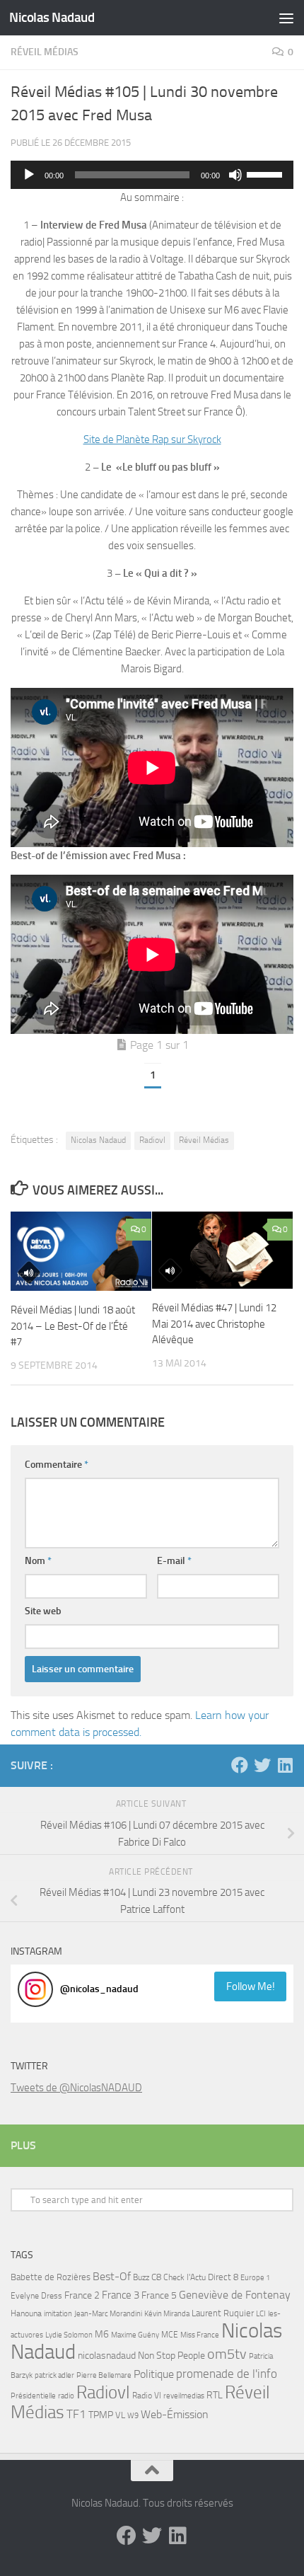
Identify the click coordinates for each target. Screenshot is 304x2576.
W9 (133, 2416)
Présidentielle (33, 2396)
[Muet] (235, 175)
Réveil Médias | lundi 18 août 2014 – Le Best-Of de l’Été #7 (73, 1326)
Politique (154, 2374)
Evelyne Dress (36, 2296)
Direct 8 (223, 2277)
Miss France (200, 2335)
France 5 (159, 2295)
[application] (152, 175)
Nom (38, 1561)
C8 (156, 2277)
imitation (58, 2314)
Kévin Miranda (167, 2314)
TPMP (101, 2415)
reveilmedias (184, 2396)
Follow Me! (251, 1986)
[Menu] (286, 18)
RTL (215, 2395)
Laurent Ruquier (223, 2313)
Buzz (141, 2277)
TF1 (76, 2414)
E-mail (174, 1561)
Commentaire (57, 1465)
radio (66, 2396)
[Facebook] (240, 1765)
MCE (170, 2335)
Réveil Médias (45, 52)
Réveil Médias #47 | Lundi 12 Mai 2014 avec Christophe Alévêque (214, 1324)
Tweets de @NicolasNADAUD (76, 2088)
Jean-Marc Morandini (108, 2314)
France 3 (121, 2295)
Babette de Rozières (51, 2277)
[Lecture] (29, 175)
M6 (102, 2334)
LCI (261, 2313)
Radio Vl (147, 2396)
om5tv (227, 2354)
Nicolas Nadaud (52, 17)
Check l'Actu (185, 2277)
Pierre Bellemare (104, 2375)
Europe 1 (255, 2278)
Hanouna (26, 2313)
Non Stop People (171, 2356)
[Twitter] (262, 1765)
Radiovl (152, 1140)
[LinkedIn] (285, 1765)
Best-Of (112, 2276)
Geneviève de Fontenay (235, 2295)
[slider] (267, 173)
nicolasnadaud (107, 2356)
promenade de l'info (227, 2374)
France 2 (82, 2295)
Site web (43, 1611)
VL (120, 2415)
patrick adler (54, 2375)
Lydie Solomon (69, 2335)
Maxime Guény (135, 2335)
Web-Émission (175, 2414)
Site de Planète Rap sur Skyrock (152, 439)
